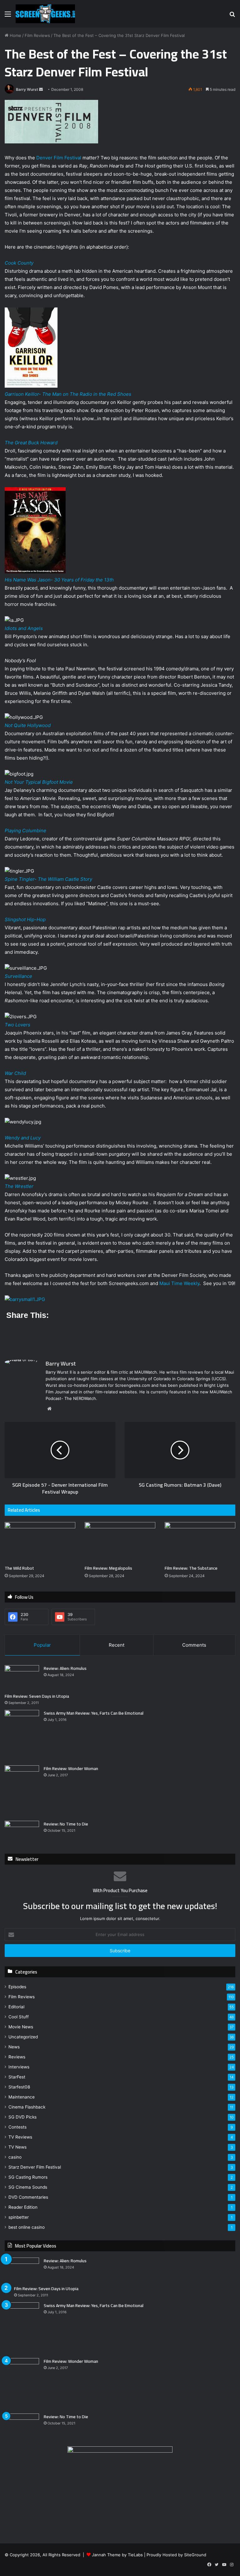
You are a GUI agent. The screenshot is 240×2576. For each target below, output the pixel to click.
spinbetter (19, 2217)
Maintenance (22, 2097)
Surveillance (18, 976)
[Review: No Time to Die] (22, 1833)
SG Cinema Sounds (28, 2187)
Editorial (16, 2007)
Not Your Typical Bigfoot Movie (39, 782)
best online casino (27, 2227)
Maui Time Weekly (179, 1283)
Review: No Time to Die (66, 1824)
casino (15, 2157)
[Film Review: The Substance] (200, 1542)
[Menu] (8, 16)
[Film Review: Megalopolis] (120, 1542)
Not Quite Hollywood (28, 725)
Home (15, 35)
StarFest (17, 2077)
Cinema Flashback (27, 2107)
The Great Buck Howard (31, 443)
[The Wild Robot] (40, 1542)
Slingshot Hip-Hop (25, 919)
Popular (42, 1645)
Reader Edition (23, 2207)
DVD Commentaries (28, 2197)
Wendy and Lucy (23, 1138)
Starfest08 (19, 2087)
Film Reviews (37, 35)
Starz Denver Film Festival (35, 2167)
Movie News (21, 2027)
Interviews (19, 2067)
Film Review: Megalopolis (108, 1568)
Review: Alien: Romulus (65, 1668)
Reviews (17, 2057)
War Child (15, 1073)
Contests (17, 2127)
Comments (194, 1645)
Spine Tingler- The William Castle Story (48, 879)
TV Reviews (20, 2137)
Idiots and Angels (24, 628)
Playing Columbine (25, 831)
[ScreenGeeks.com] (45, 14)
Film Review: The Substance (191, 1568)
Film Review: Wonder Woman (71, 1768)
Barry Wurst (27, 89)
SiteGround (195, 2555)
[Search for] (232, 16)
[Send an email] (41, 89)
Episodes (17, 1987)
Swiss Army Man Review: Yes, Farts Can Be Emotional (94, 1713)
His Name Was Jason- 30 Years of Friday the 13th (59, 580)
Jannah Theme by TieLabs (117, 2555)
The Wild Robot (19, 1568)
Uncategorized (23, 2037)
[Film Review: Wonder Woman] (22, 1791)
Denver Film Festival (59, 158)
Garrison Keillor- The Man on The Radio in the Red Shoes (68, 394)
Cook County (19, 263)
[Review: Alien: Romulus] (22, 1677)
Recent (117, 1645)
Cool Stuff (19, 2017)
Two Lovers (17, 1025)
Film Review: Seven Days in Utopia (37, 1696)
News (14, 2047)
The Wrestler (19, 1186)
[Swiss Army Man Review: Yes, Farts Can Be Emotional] (22, 1735)
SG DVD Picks (22, 2117)
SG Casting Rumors (28, 2177)
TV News (17, 2147)
